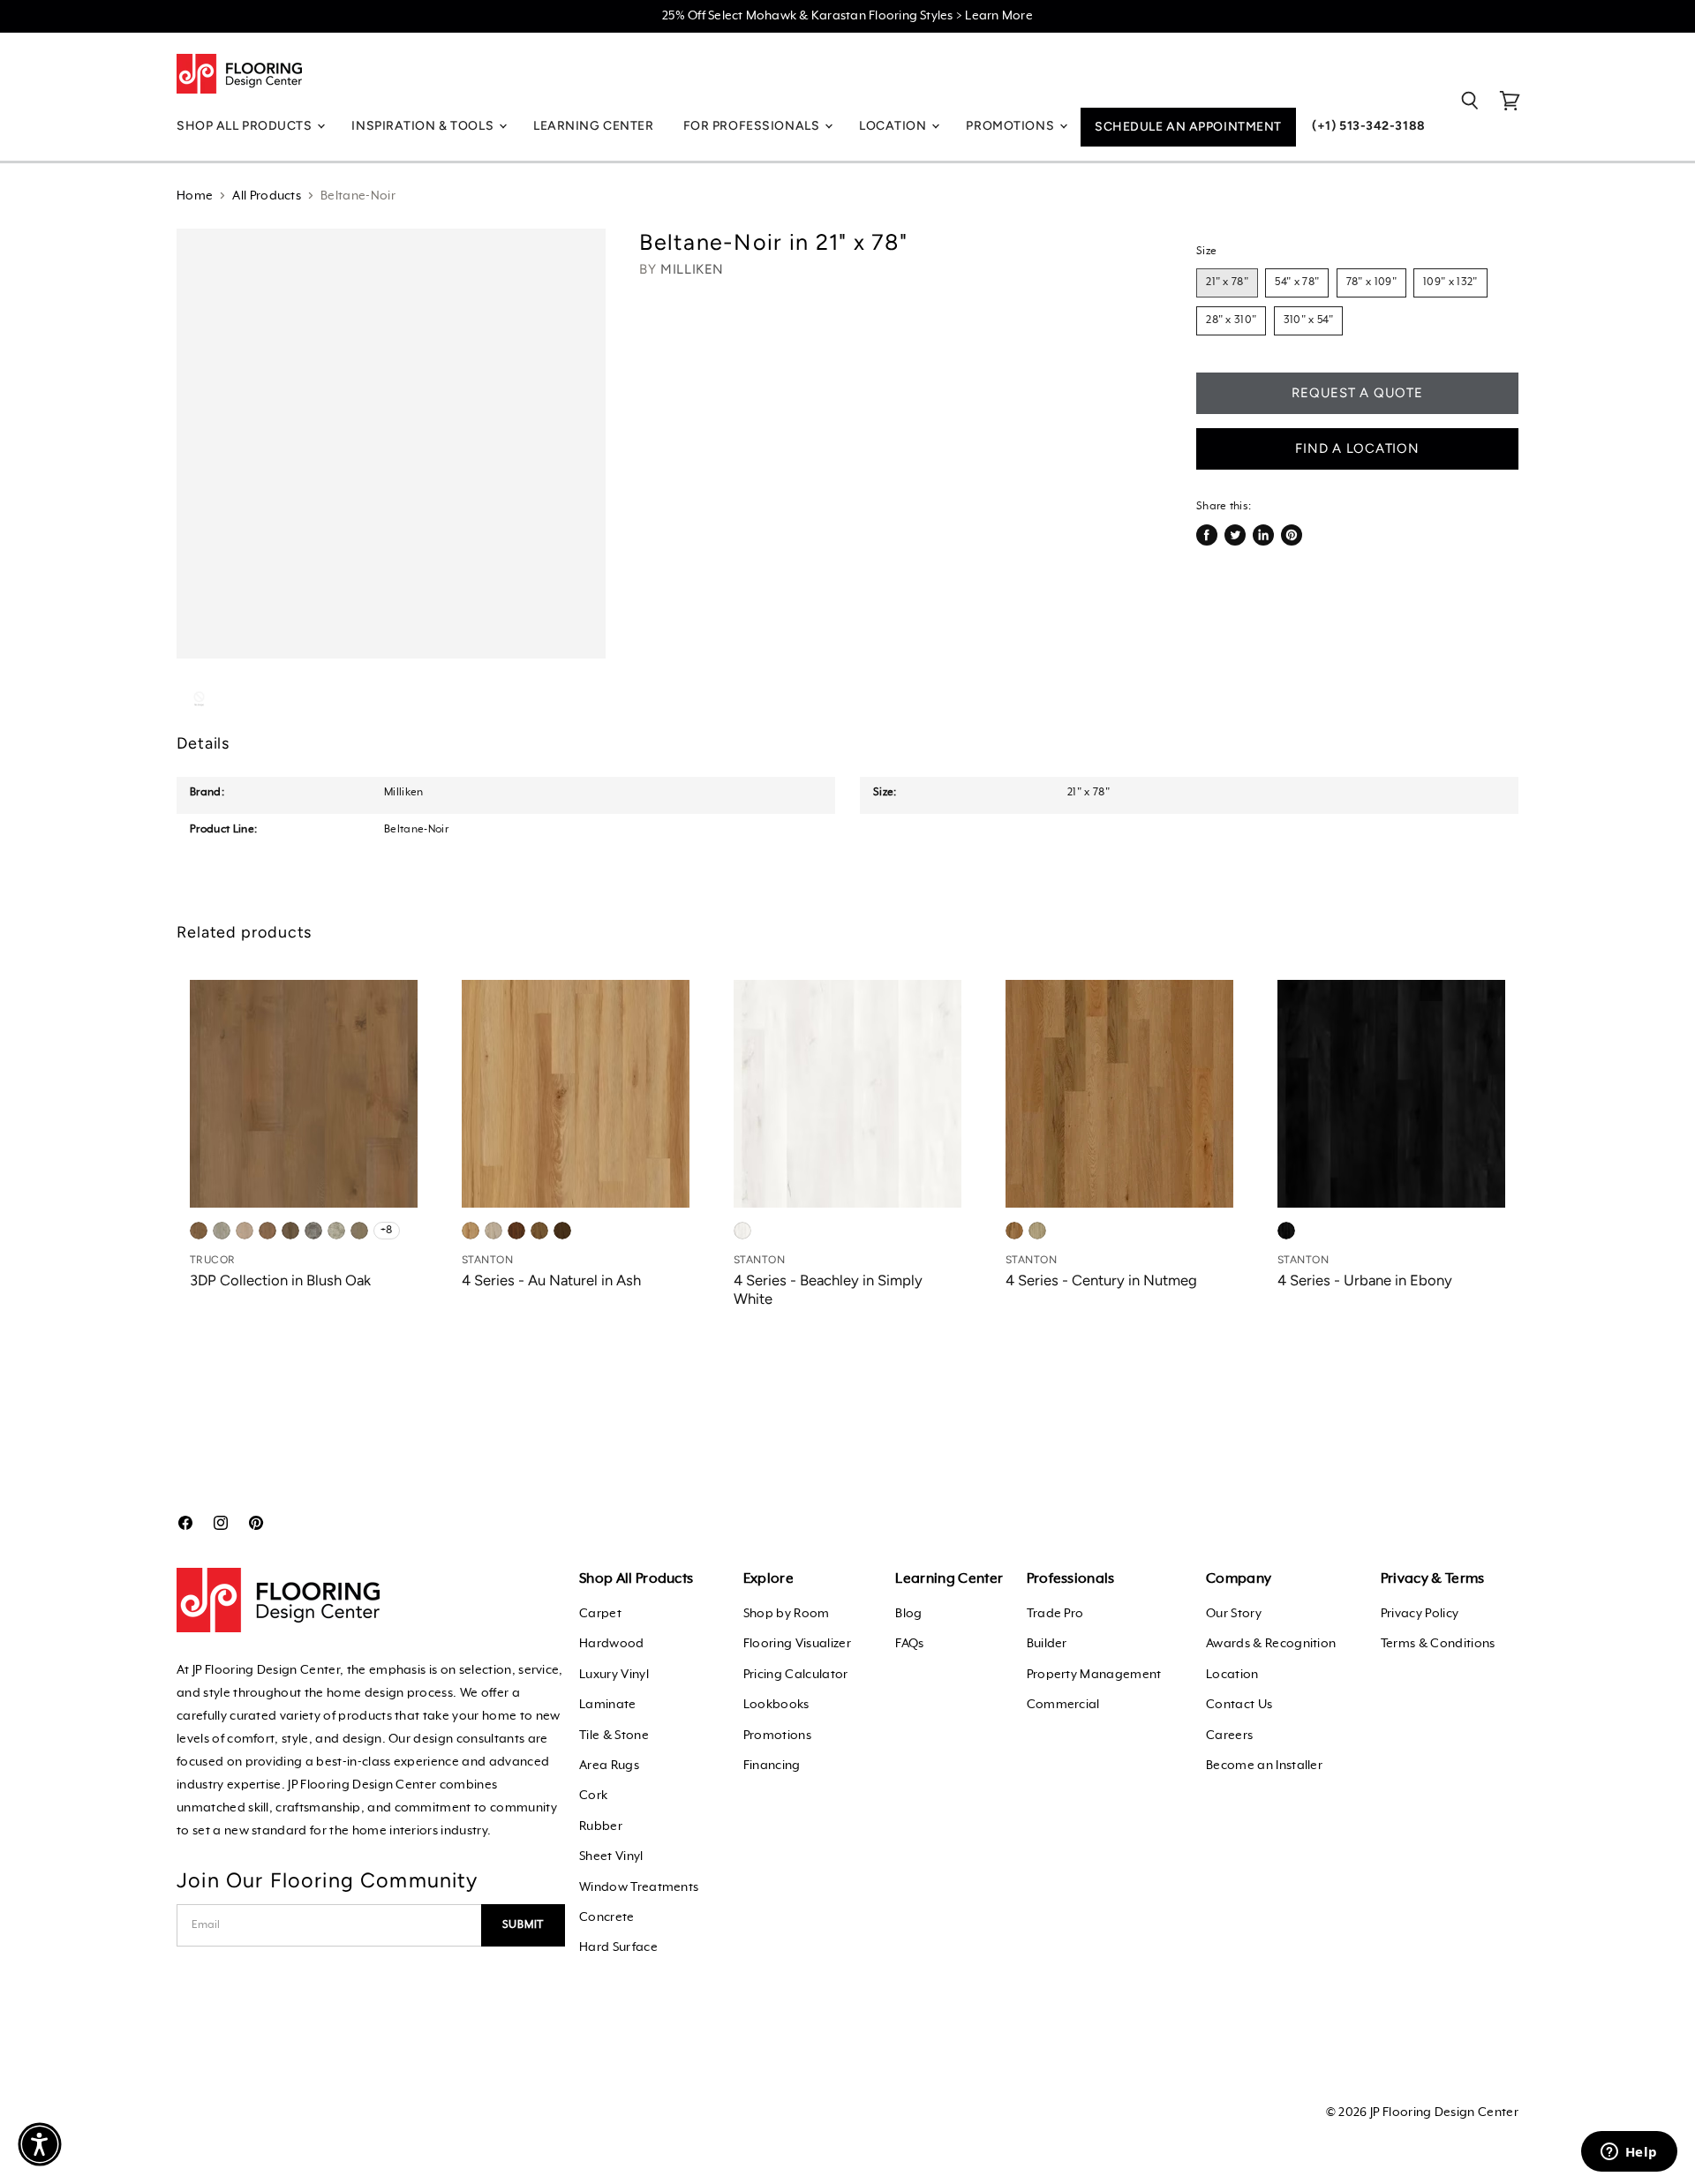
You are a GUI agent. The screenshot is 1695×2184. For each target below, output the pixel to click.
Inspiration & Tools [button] (424, 126)
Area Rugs (609, 1766)
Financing (772, 1766)
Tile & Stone (614, 1736)
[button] (40, 2144)
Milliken (692, 269)
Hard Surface (618, 1947)
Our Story (1234, 1614)
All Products (267, 196)
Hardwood (612, 1644)
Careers (1229, 1736)
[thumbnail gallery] (199, 699)
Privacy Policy (1420, 1614)
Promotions (777, 1736)
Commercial (1063, 1705)
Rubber (601, 1826)
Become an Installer (1264, 1766)
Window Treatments (639, 1887)
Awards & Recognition (1271, 1644)
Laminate (608, 1705)
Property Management (1094, 1675)
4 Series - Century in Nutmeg (1101, 1280)
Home (195, 196)
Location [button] (894, 126)
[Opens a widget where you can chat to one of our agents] (1629, 2153)
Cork (593, 1796)
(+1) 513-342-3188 (1369, 126)
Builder (1047, 1644)
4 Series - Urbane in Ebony (1365, 1280)
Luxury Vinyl (614, 1675)
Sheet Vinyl (611, 1856)
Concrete (607, 1917)
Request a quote (1357, 393)
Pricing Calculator (796, 1675)
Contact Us (1239, 1705)
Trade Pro (1055, 1614)
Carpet (600, 1614)
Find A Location (1357, 448)
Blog (908, 1614)
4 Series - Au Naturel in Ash (551, 1280)
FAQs (909, 1644)
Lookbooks (776, 1705)
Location (1232, 1675)
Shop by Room (787, 1614)
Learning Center (593, 126)
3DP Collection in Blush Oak (280, 1280)
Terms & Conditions (1438, 1644)
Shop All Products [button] (246, 126)
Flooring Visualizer (797, 1644)
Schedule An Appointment (1188, 127)
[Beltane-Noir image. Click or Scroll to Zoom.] (391, 443)
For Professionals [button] (753, 126)
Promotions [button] (1011, 126)
